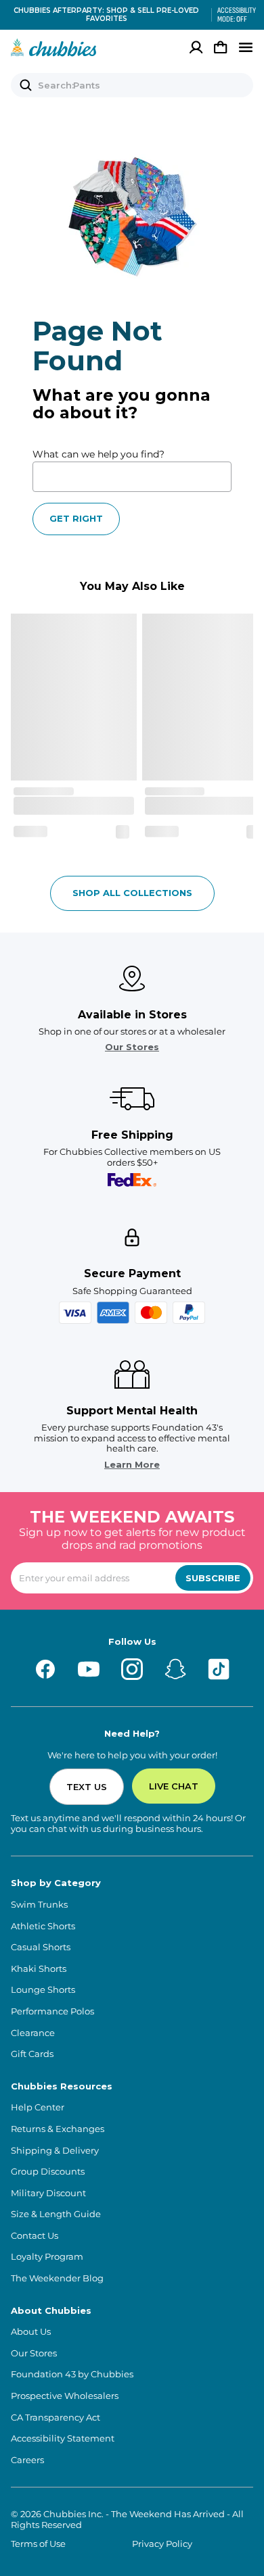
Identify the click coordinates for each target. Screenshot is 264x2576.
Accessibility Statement (63, 2438)
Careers (27, 2460)
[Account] (196, 47)
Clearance (33, 2033)
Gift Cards (32, 2054)
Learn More (132, 1465)
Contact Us (35, 2236)
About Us (31, 2332)
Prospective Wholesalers (65, 2396)
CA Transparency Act (56, 2418)
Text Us (87, 1787)
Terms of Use (38, 2544)
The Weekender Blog (57, 2278)
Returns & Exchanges (58, 2129)
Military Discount (48, 2193)
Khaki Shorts (39, 1969)
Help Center (38, 2107)
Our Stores (132, 1047)
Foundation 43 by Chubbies (72, 2374)
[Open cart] (221, 47)
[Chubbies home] (54, 47)
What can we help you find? (98, 454)
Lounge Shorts (43, 1990)
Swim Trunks (39, 1905)
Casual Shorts (41, 1947)
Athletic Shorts (43, 1926)
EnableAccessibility (232, 15)
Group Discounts (48, 2172)
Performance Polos (52, 2011)
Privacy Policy (162, 2544)
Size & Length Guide (56, 2214)
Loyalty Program (47, 2257)
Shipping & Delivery (55, 2151)
